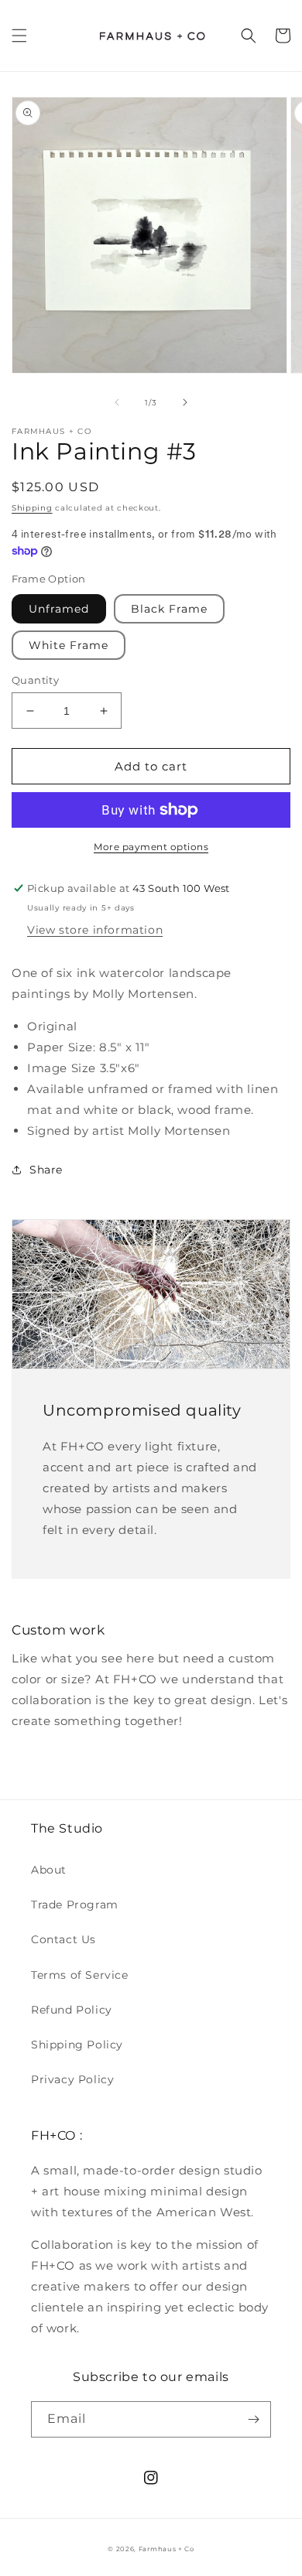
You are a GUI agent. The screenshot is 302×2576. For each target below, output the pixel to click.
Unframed (59, 609)
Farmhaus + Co (166, 2549)
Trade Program (75, 1905)
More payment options (151, 847)
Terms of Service (80, 1975)
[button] (19, 36)
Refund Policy (72, 2010)
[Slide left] (117, 402)
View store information (95, 930)
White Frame (69, 645)
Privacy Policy (72, 2079)
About (49, 1870)
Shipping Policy (77, 2045)
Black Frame (169, 609)
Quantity (35, 680)
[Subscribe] (253, 2419)
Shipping (32, 508)
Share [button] (46, 1170)
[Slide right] (185, 402)
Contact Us (63, 1939)
